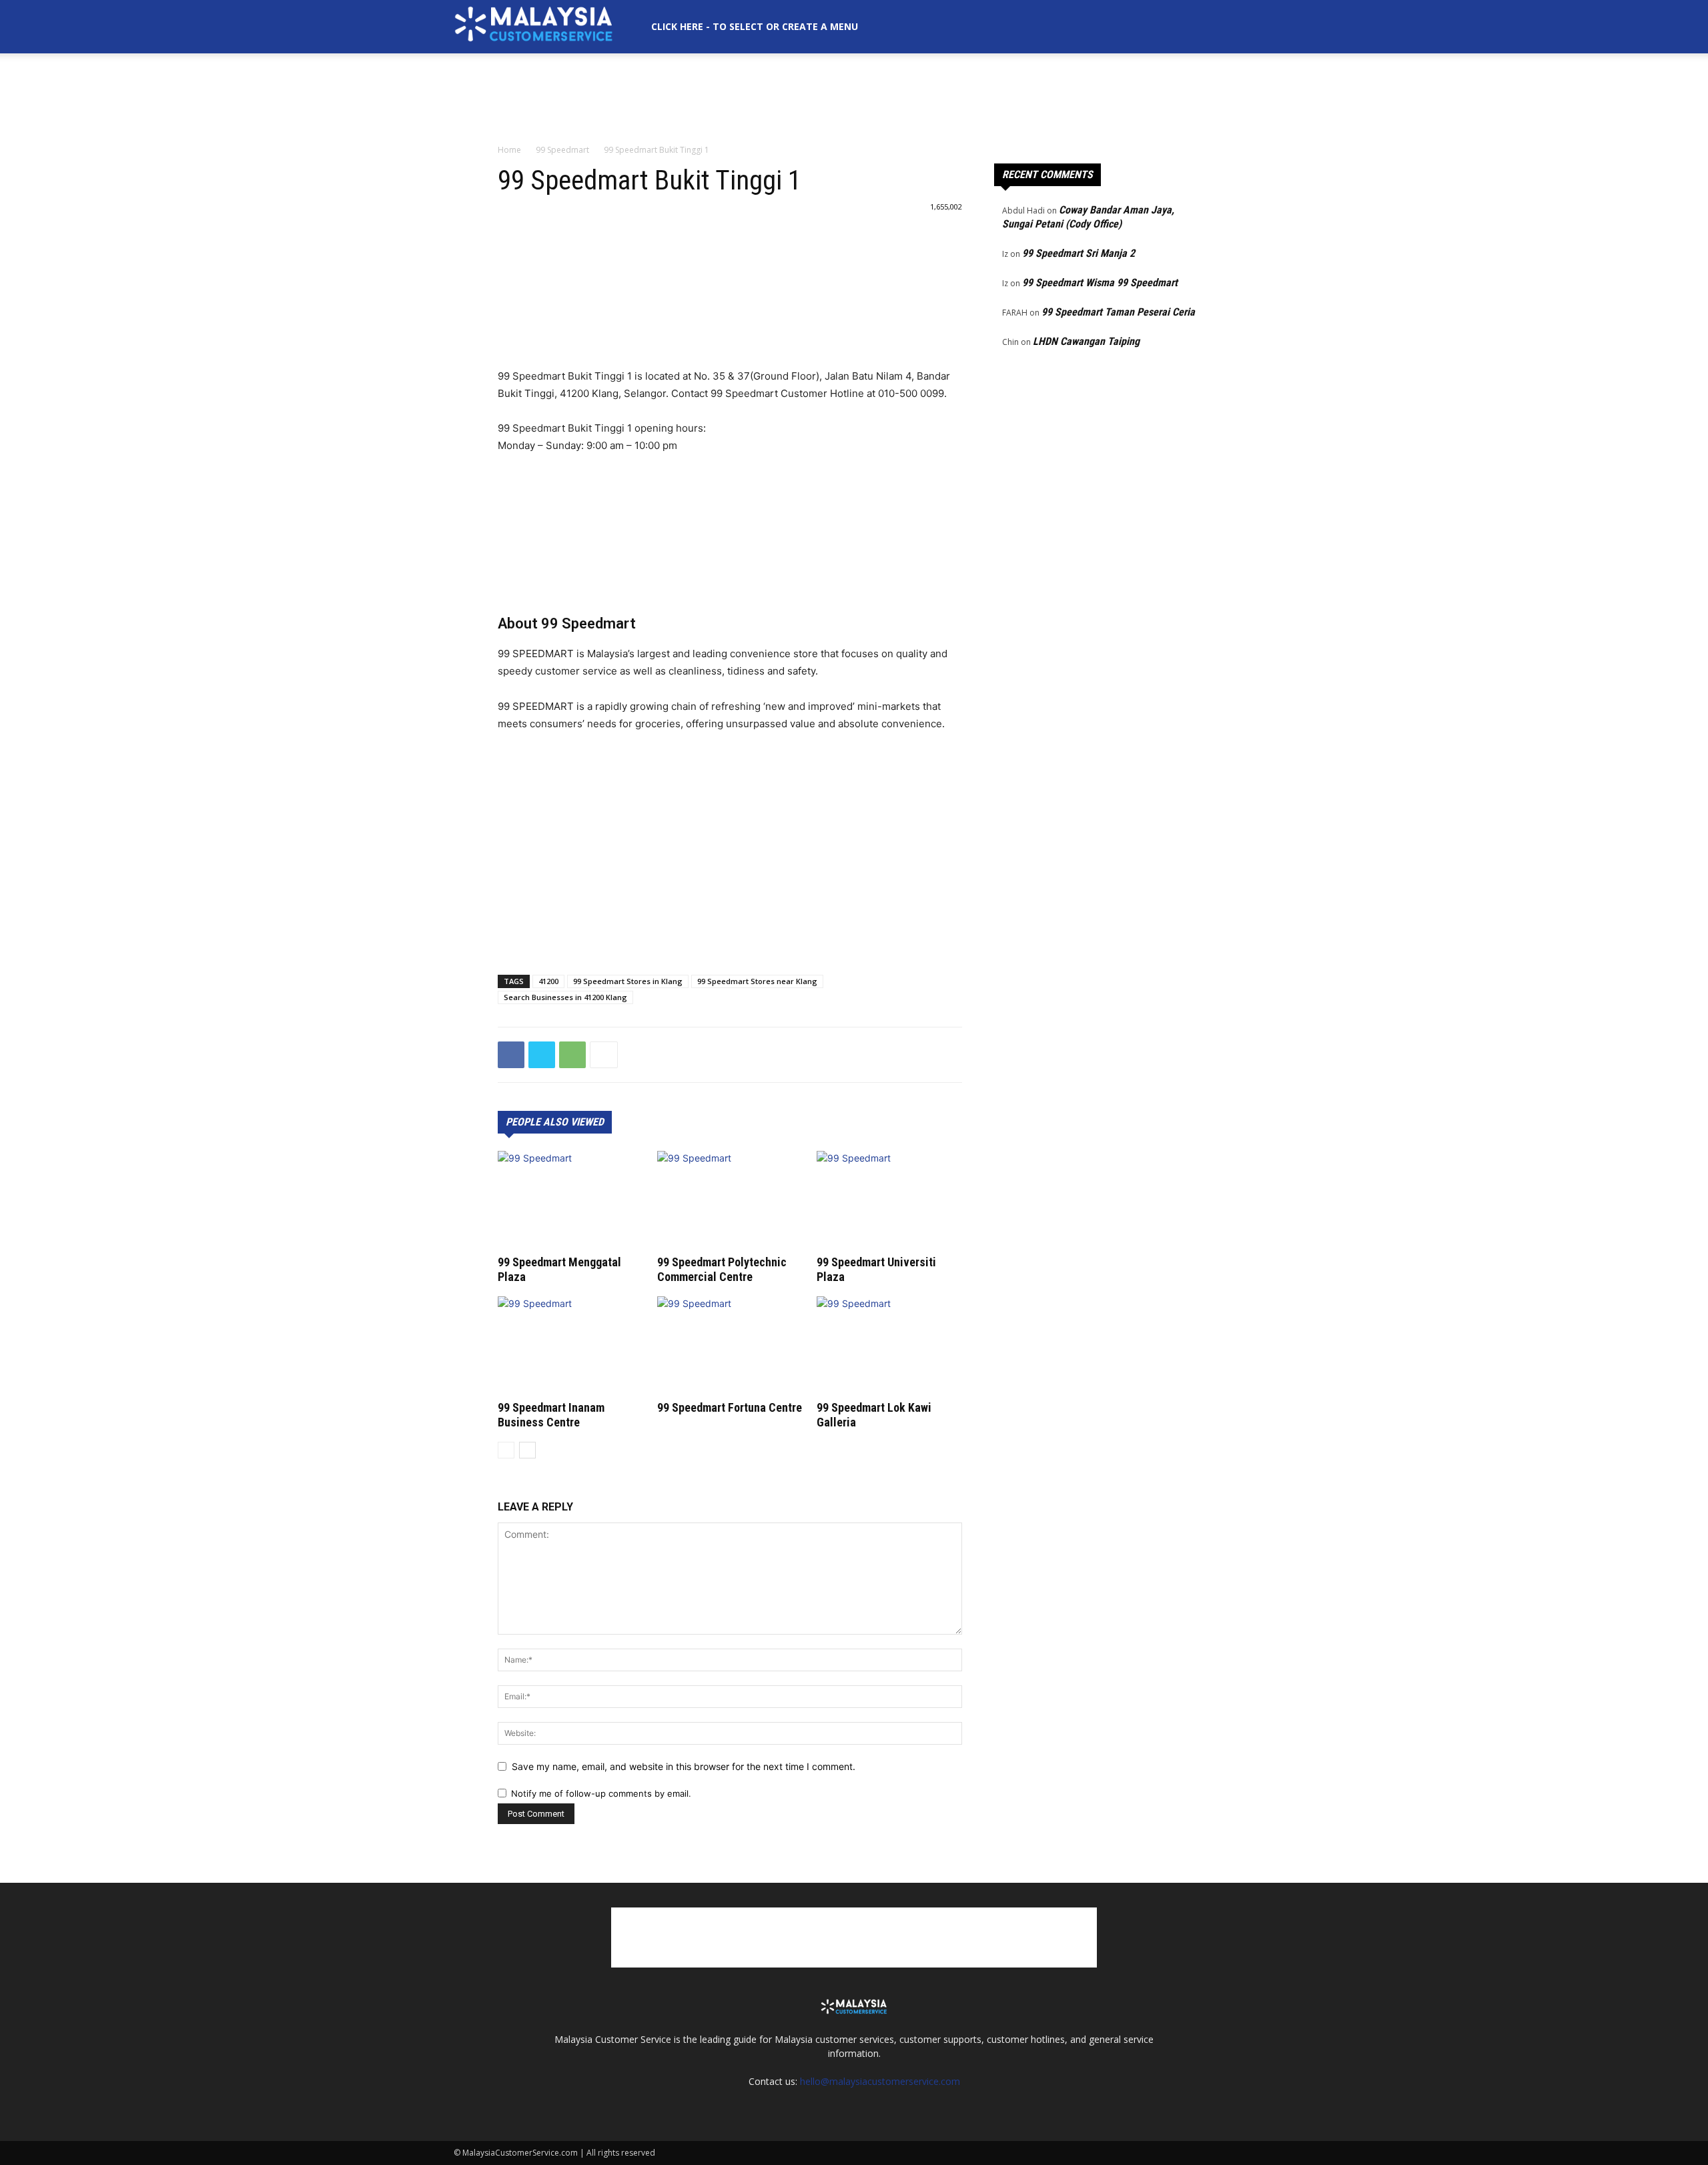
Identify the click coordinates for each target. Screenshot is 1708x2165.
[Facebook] (511, 1055)
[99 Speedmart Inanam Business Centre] (570, 1346)
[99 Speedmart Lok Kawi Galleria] (889, 1346)
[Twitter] (542, 1055)
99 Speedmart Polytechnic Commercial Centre (722, 1269)
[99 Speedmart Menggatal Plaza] (570, 1201)
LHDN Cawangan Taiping (1086, 341)
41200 (548, 981)
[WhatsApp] (572, 1055)
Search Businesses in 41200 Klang (565, 997)
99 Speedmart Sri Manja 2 (1079, 253)
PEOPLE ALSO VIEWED (555, 1122)
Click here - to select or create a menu (755, 26)
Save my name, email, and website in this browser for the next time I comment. (684, 1766)
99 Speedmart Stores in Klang (628, 981)
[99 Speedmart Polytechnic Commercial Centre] (730, 1201)
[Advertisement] (854, 99)
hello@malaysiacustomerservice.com (880, 2081)
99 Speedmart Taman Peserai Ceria (1118, 312)
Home (509, 150)
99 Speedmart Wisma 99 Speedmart (1100, 283)
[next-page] (527, 1450)
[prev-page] (506, 1450)
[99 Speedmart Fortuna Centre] (730, 1346)
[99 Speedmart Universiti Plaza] (889, 1201)
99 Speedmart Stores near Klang (757, 981)
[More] (604, 1055)
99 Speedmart (562, 150)
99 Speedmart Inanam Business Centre (551, 1415)
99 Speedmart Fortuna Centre (730, 1407)
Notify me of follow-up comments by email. (601, 1793)
